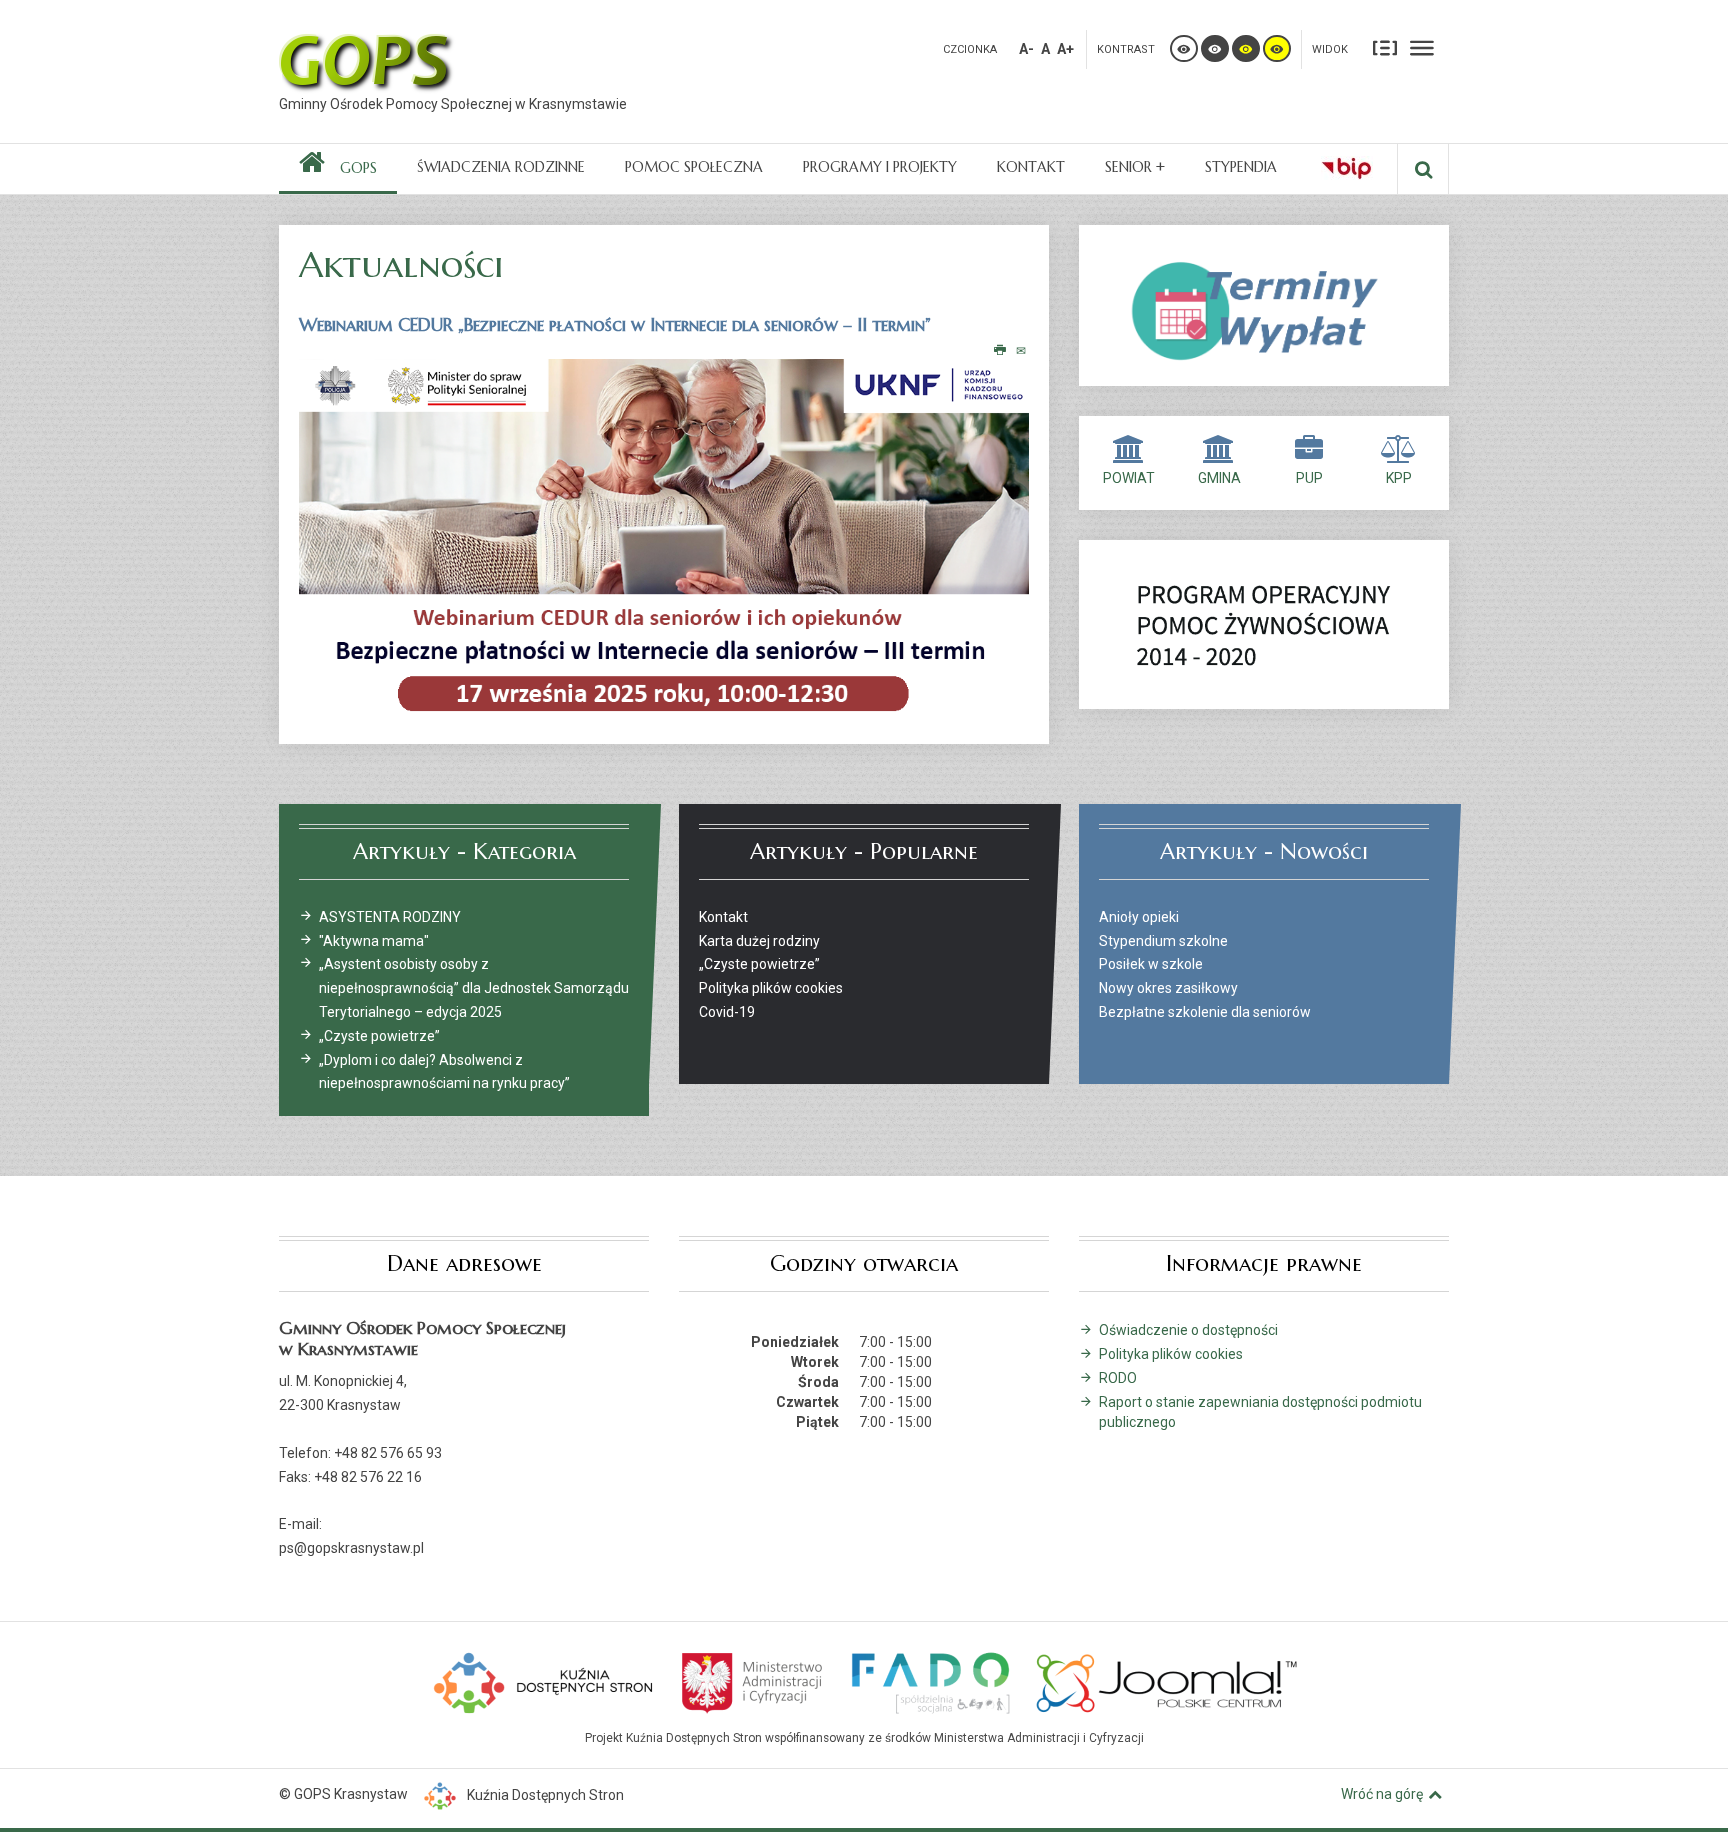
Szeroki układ (1422, 47)
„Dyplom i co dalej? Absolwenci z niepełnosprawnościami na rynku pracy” (444, 1072)
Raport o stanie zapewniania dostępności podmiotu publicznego (1260, 1412)
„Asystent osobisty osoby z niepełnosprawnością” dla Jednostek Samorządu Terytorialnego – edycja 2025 (474, 988)
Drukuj (1000, 351)
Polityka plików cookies (1171, 1354)
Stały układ (1385, 47)
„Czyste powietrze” (379, 1036)
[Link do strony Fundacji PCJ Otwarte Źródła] (1167, 1681)
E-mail (1022, 351)
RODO (1118, 1378)
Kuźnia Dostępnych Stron (545, 1795)
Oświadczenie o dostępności (1188, 1330)
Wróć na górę (1382, 1794)
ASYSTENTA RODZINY (390, 917)
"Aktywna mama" (374, 941)
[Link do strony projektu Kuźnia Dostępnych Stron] (544, 1681)
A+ (1065, 49)
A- (1026, 49)
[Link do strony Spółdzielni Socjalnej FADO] (930, 1681)
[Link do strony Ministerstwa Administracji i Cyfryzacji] (753, 1681)
